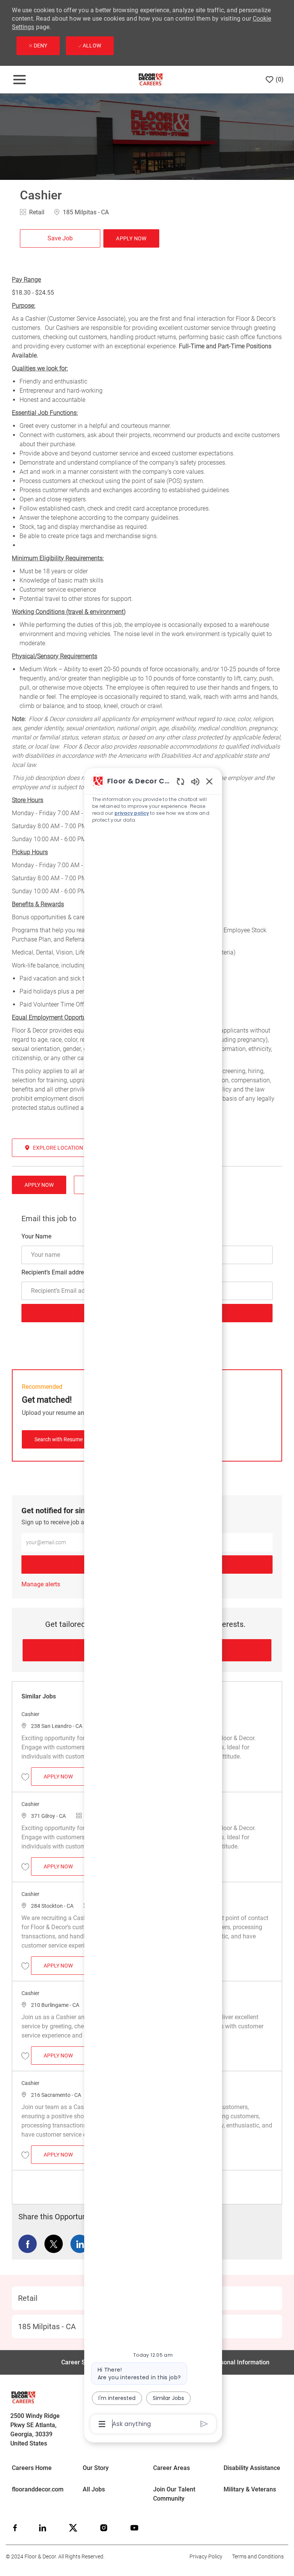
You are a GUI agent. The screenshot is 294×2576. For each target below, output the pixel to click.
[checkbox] (60, 238)
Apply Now (65, 1776)
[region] (153, 1602)
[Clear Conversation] (180, 781)
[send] (204, 2424)
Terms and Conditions (258, 2556)
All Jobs (94, 2489)
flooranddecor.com (38, 2489)
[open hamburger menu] (20, 80)
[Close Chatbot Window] (209, 781)
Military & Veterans (250, 2489)
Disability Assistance (252, 2468)
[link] (41, 1584)
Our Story (96, 2468)
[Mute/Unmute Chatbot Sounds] (195, 781)
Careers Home (32, 2468)
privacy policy (132, 813)
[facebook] (15, 2528)
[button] (131, 238)
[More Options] (102, 2424)
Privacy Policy (206, 2556)
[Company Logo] (151, 79)
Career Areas (171, 2468)
